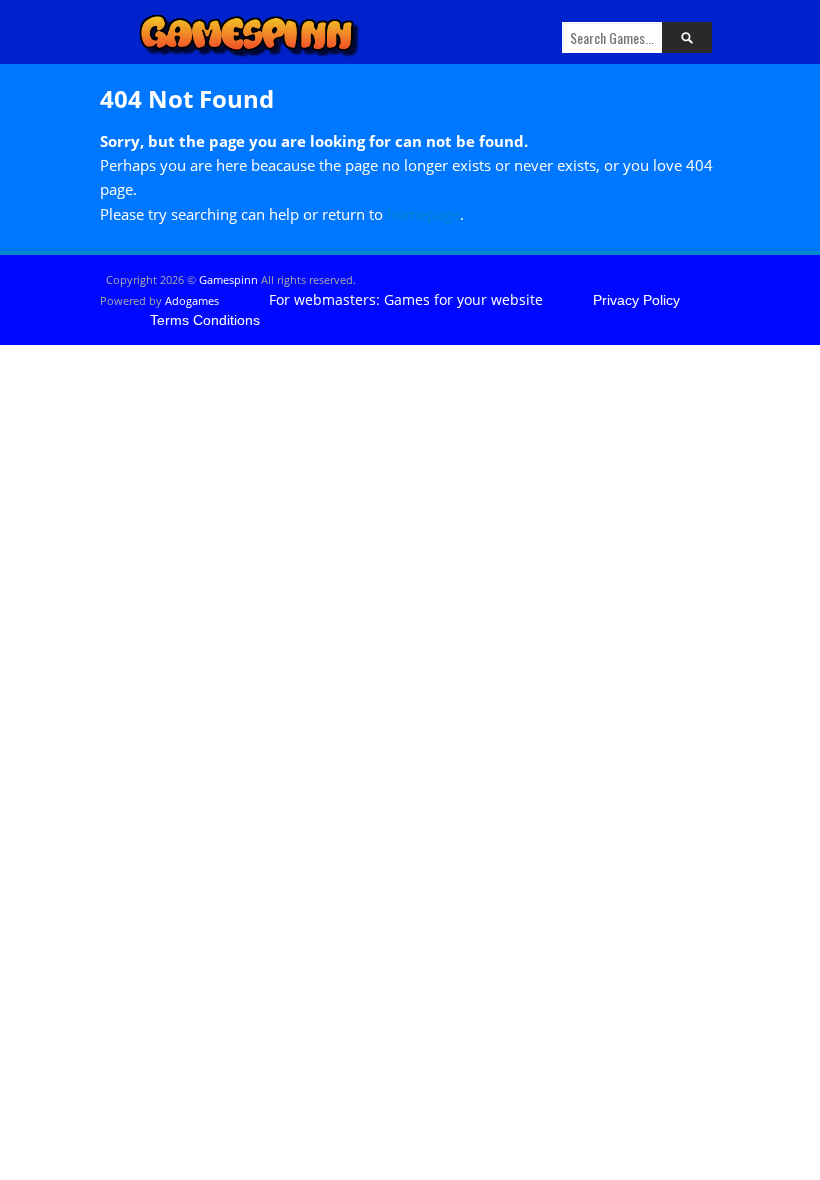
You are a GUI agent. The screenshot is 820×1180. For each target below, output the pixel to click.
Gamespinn (228, 279)
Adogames (192, 300)
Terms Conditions (205, 320)
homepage (423, 214)
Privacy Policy (636, 300)
